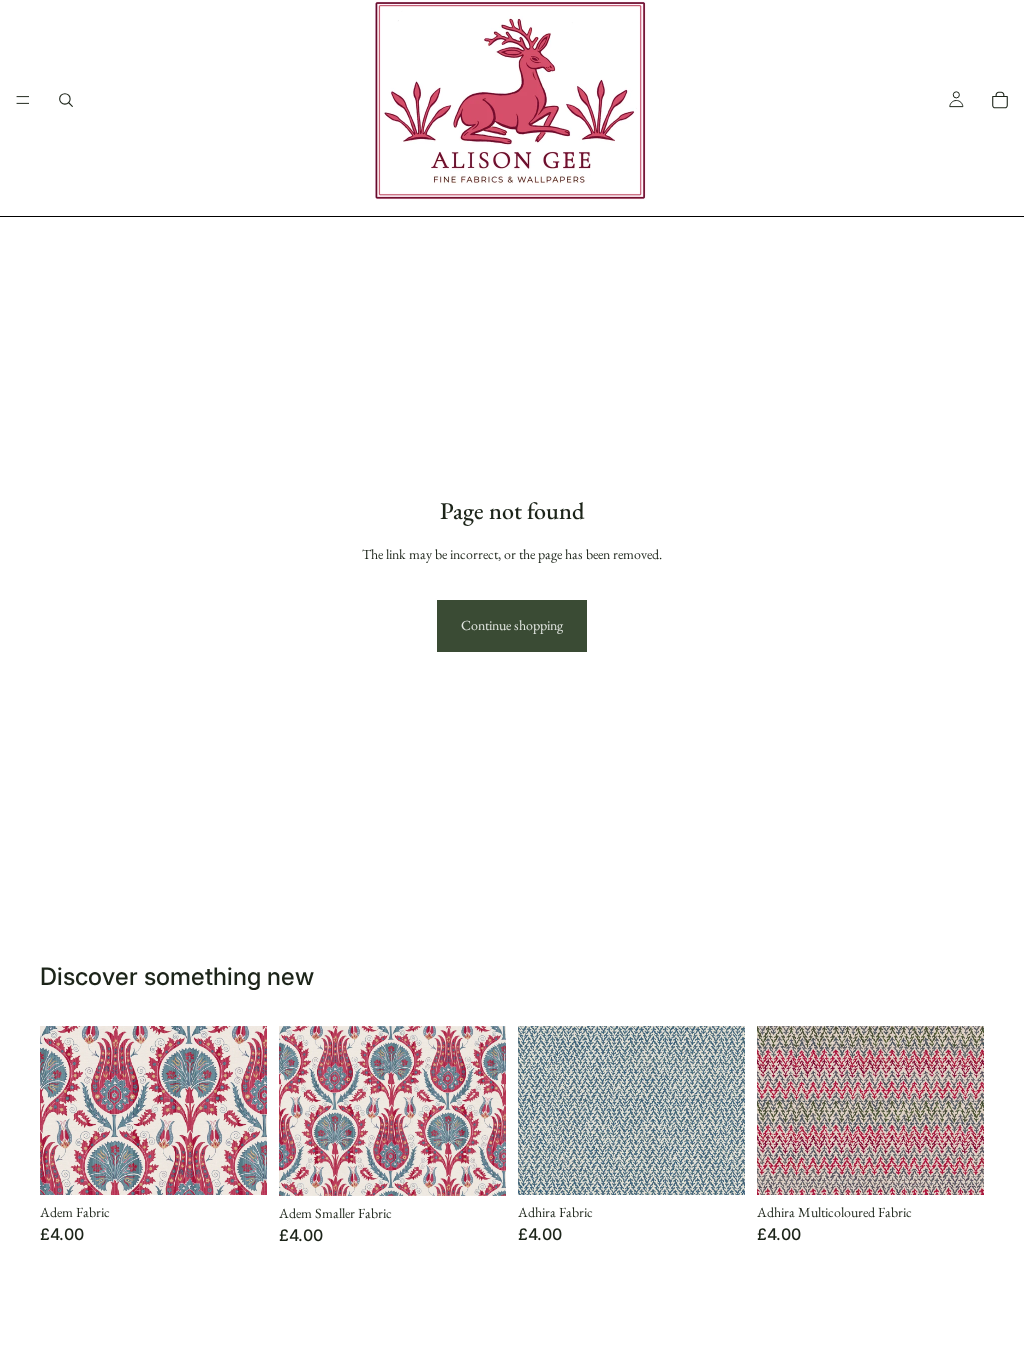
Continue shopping (512, 625)
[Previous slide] (540, 1110)
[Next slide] (723, 1110)
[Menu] (23, 100)
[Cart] (1000, 100)
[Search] (66, 100)
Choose (253, 1163)
